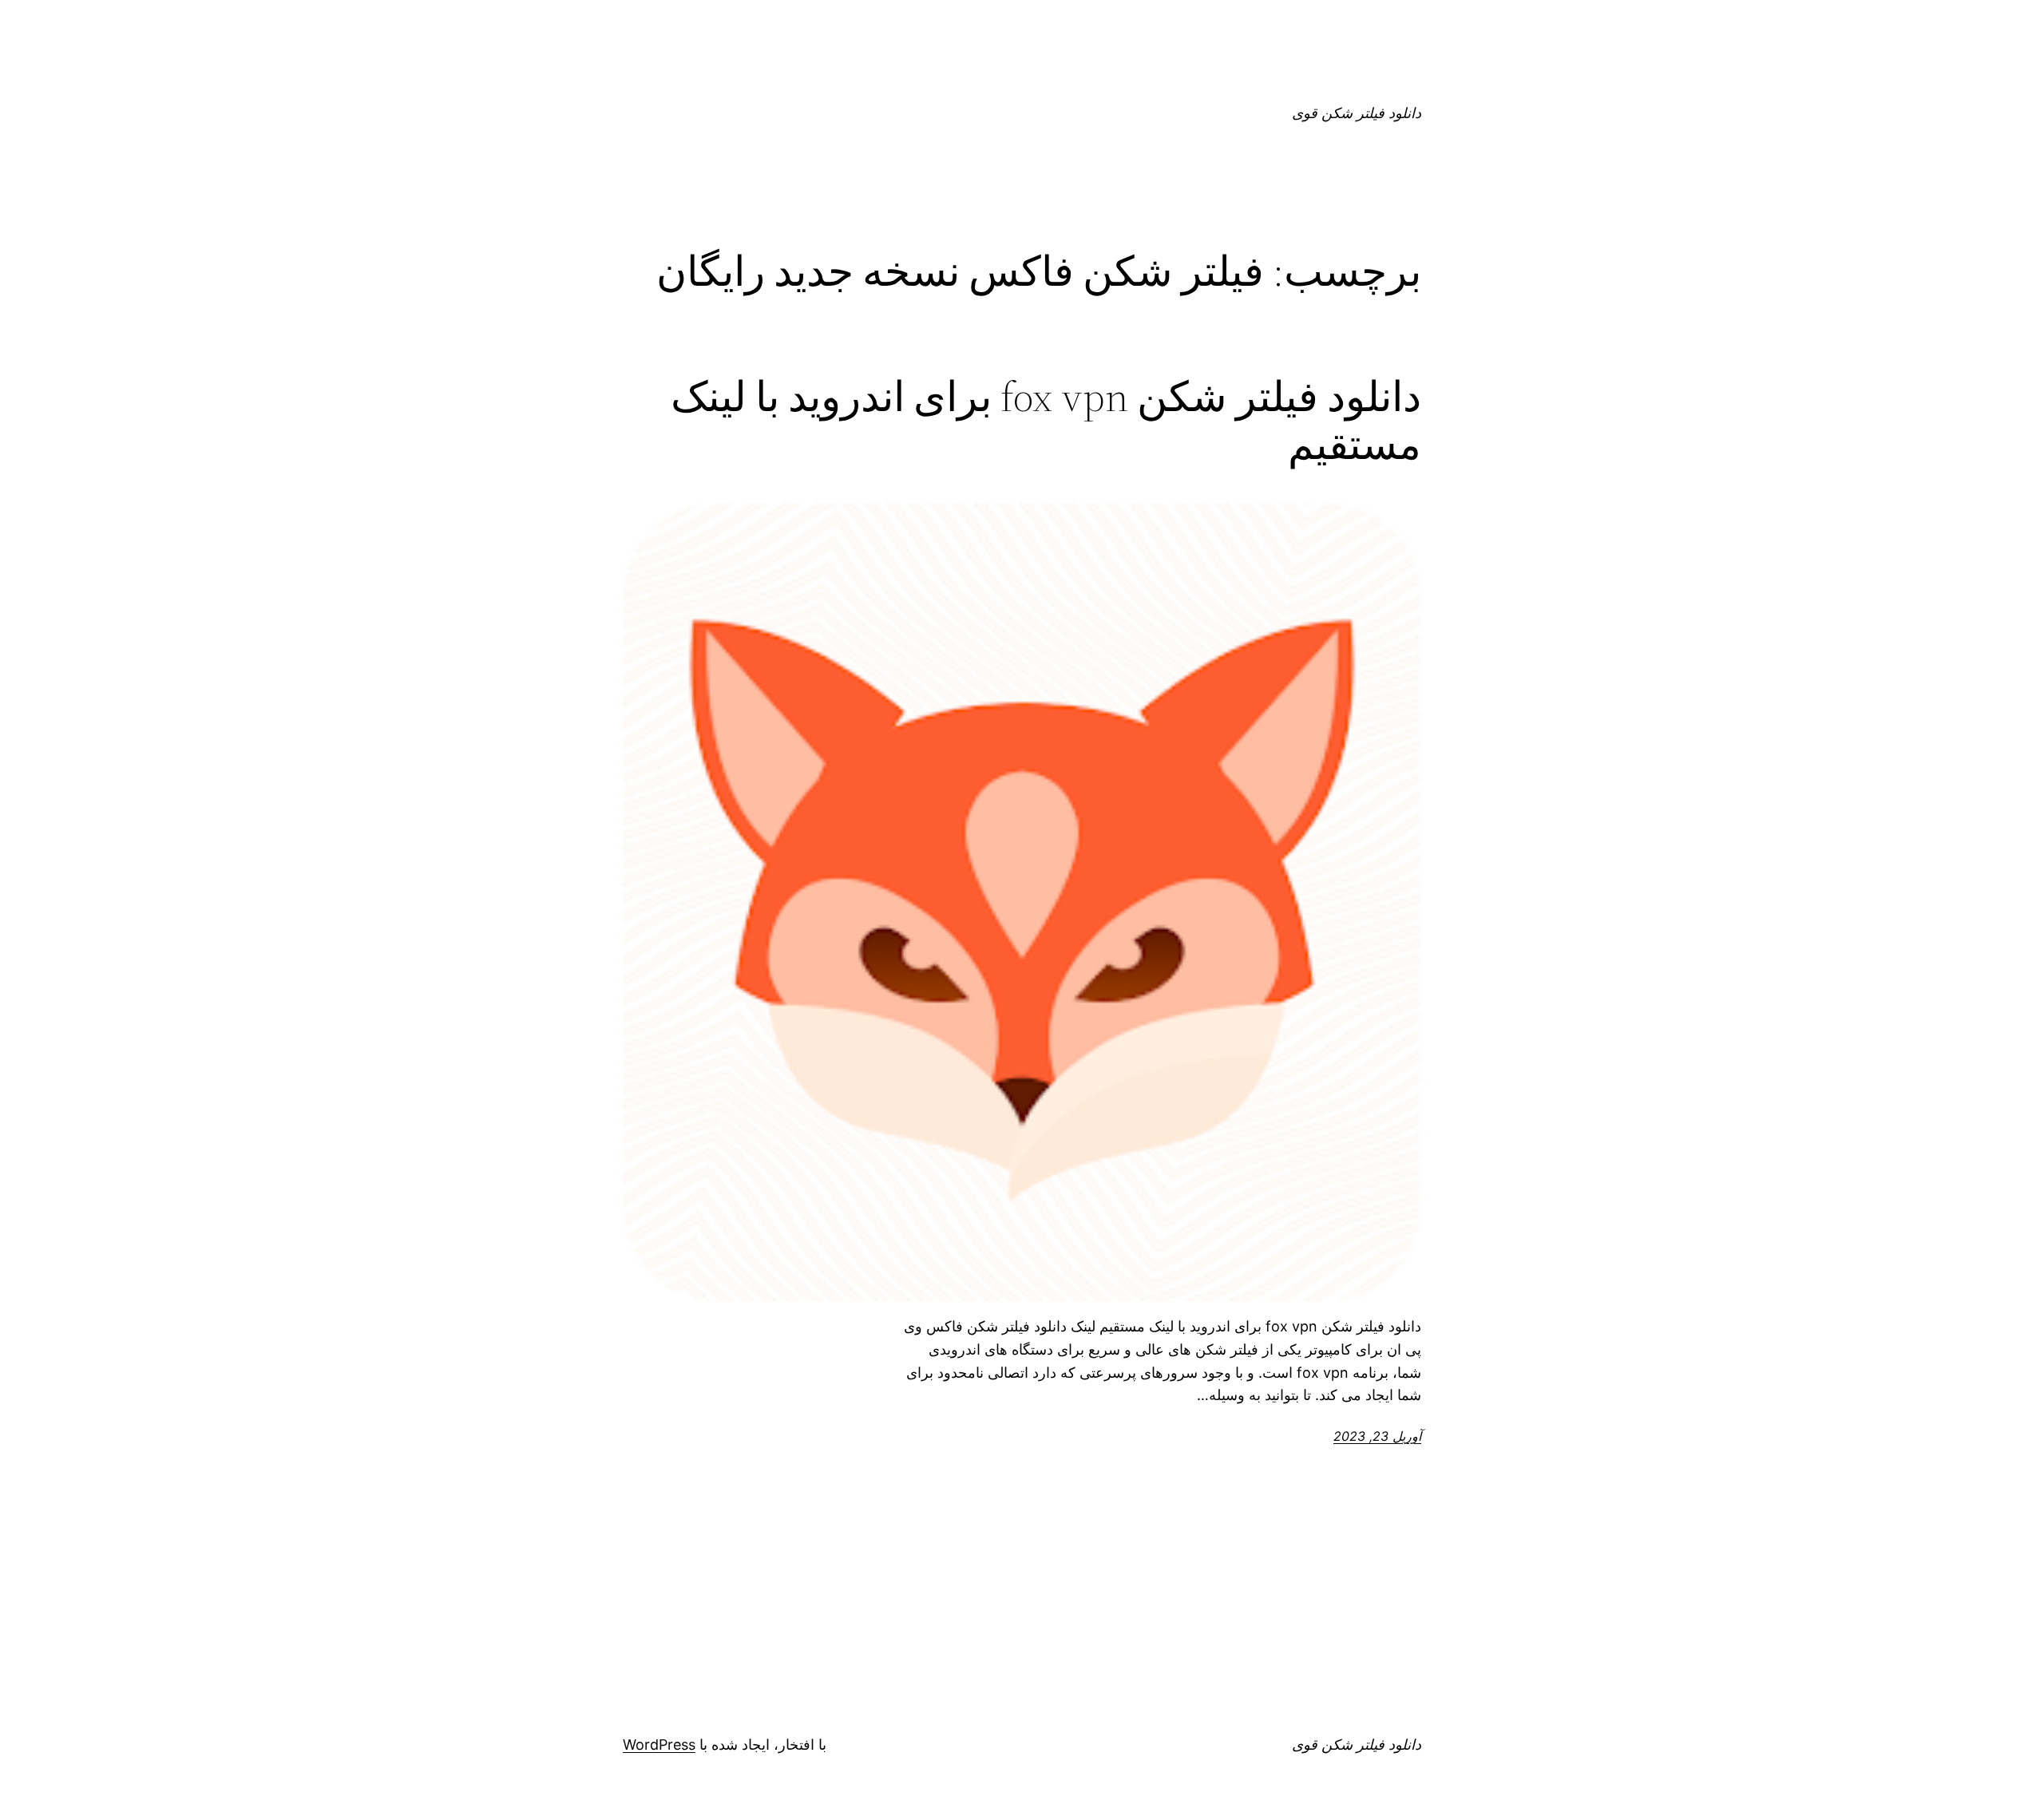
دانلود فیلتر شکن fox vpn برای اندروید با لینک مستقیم (1046, 421)
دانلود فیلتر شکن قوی (1357, 113)
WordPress (659, 1745)
